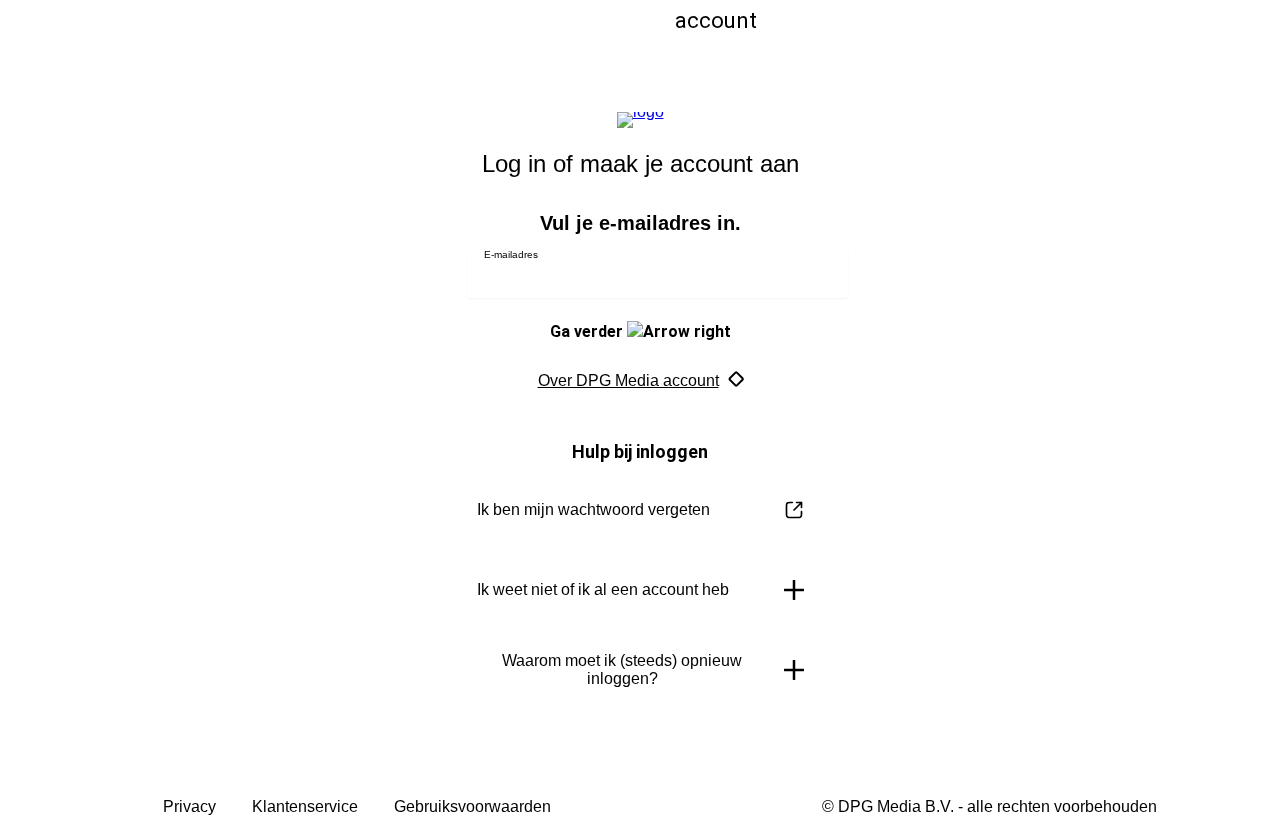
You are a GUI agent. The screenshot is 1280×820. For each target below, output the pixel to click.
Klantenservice (305, 806)
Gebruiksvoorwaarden (472, 806)
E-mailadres (511, 254)
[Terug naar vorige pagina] (392, 42)
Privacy (189, 806)
